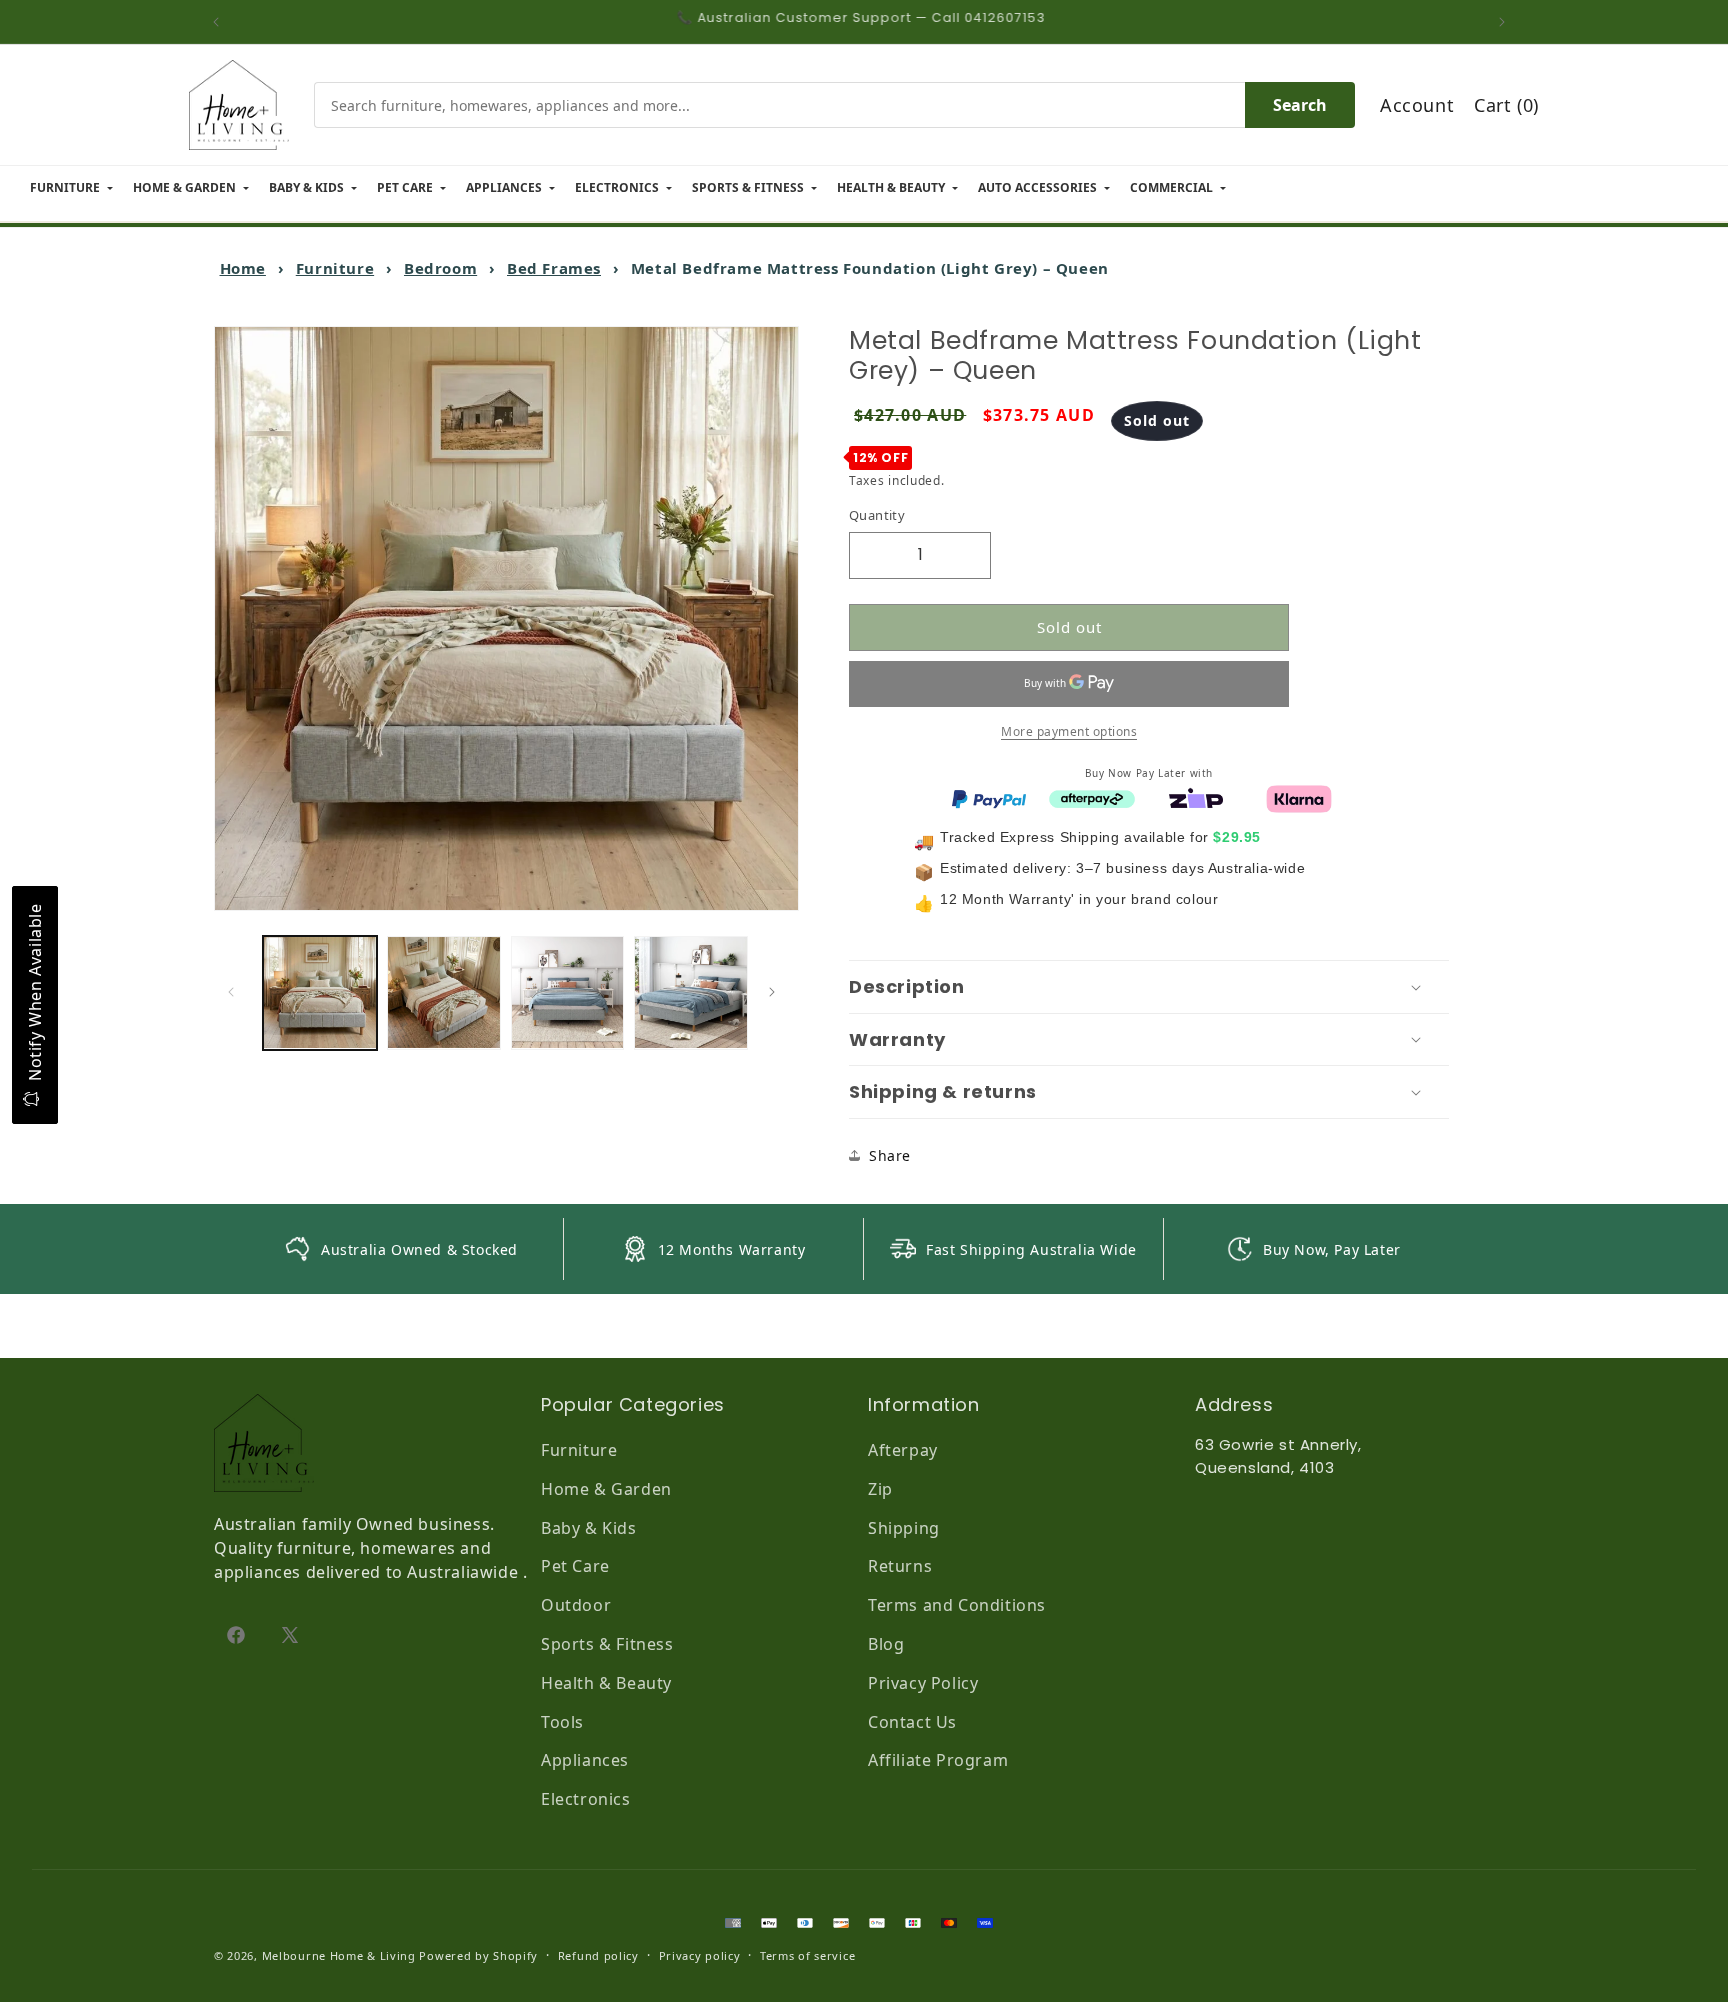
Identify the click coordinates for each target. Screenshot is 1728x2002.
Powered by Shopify (478, 1955)
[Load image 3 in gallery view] (568, 993)
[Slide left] (236, 992)
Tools (562, 1722)
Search (1300, 105)
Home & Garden (606, 1489)
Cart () (1506, 105)
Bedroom (440, 268)
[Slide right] (777, 992)
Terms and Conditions (957, 1605)
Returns (900, 1566)
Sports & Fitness (607, 1644)
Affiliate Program (938, 1760)
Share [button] (890, 1155)
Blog (886, 1644)
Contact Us (912, 1722)
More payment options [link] (1069, 730)
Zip (880, 1489)
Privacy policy (700, 1955)
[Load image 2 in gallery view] (444, 993)
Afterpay (903, 1450)
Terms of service (807, 1955)
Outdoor (576, 1605)
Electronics (586, 1799)
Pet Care (575, 1566)
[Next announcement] (1507, 22)
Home (243, 268)
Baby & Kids (589, 1528)
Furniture (335, 268)
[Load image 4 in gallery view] (691, 993)
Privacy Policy (923, 1683)
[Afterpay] (1092, 797)
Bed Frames (554, 268)
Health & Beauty (606, 1683)
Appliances (585, 1760)
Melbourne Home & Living (339, 1955)
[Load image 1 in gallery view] (320, 993)
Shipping (904, 1528)
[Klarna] (1299, 797)
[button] (1149, 987)
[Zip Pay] (1196, 797)
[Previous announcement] (221, 22)
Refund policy (598, 1955)
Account (1417, 105)
